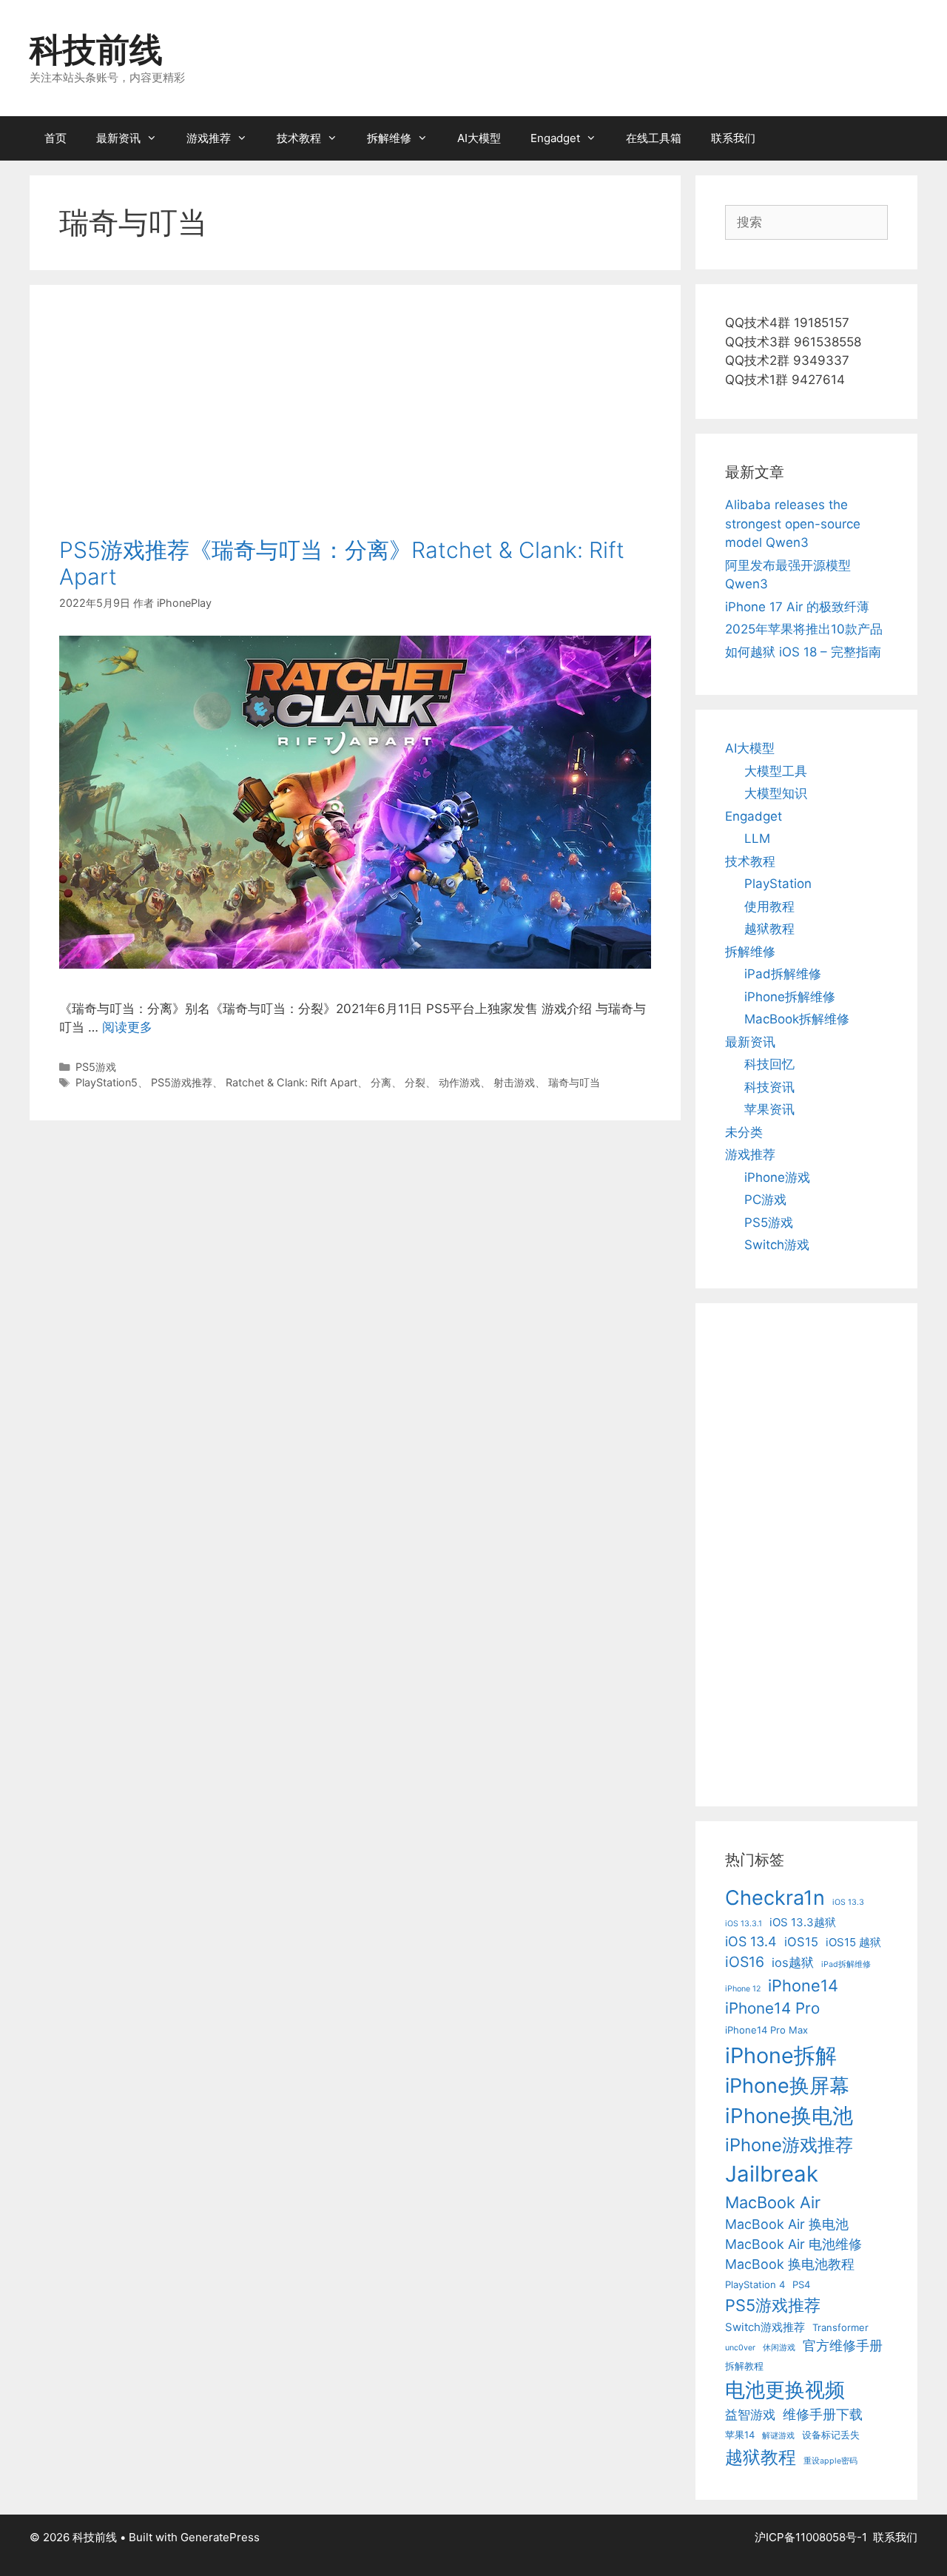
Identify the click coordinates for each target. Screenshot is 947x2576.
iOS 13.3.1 (744, 1924)
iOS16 (745, 1962)
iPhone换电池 (789, 2116)
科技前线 (96, 49)
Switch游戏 (777, 1245)
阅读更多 (127, 1027)
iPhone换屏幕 (787, 2086)
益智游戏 (750, 2415)
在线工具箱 (654, 138)
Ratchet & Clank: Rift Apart (291, 1082)
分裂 (415, 1082)
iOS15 (801, 1942)
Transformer (840, 2327)
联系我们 (733, 138)
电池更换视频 (785, 2390)
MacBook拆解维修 (797, 1019)
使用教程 (769, 907)
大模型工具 (776, 771)
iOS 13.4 (751, 1941)
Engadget (555, 138)
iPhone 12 (743, 1989)
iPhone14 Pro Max (766, 2030)
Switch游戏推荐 (765, 2327)
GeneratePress (220, 2537)
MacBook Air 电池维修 (793, 2244)
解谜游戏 (778, 2436)
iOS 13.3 (848, 1902)
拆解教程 (744, 2366)
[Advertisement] (355, 426)
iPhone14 (803, 1985)
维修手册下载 (823, 2414)
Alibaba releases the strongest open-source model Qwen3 (793, 524)
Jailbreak (772, 2174)
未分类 (744, 1132)
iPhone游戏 (777, 1177)
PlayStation (778, 884)
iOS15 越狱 (853, 1942)
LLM (757, 838)
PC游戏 (765, 1200)
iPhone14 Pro (772, 2008)
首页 (55, 138)
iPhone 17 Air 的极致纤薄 (797, 607)
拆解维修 (389, 138)
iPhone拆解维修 (790, 997)
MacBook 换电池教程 (790, 2264)
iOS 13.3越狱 (803, 1922)
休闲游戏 (779, 2348)
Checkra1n (775, 1898)
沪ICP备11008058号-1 (811, 2537)
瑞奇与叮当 (574, 1082)
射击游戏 (514, 1082)
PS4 (801, 2284)
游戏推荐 (209, 138)
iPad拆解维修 (783, 974)
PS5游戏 (96, 1067)
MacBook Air (773, 2202)
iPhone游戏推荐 (789, 2145)
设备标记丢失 (831, 2435)
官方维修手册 (843, 2345)
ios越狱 (793, 1963)
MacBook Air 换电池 (787, 2224)
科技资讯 (769, 1087)
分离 (381, 1082)
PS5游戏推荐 (182, 1082)
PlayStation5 (107, 1082)
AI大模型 (479, 138)
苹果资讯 (769, 1109)
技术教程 (299, 138)
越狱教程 (769, 929)
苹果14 (740, 2435)
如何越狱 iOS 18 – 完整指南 (803, 652)
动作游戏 (459, 1082)
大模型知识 (776, 793)
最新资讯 (118, 138)
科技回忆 (769, 1064)
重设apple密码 (830, 2461)
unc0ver (740, 2348)
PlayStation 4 (755, 2284)
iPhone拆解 (781, 2055)
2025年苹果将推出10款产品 (804, 629)
